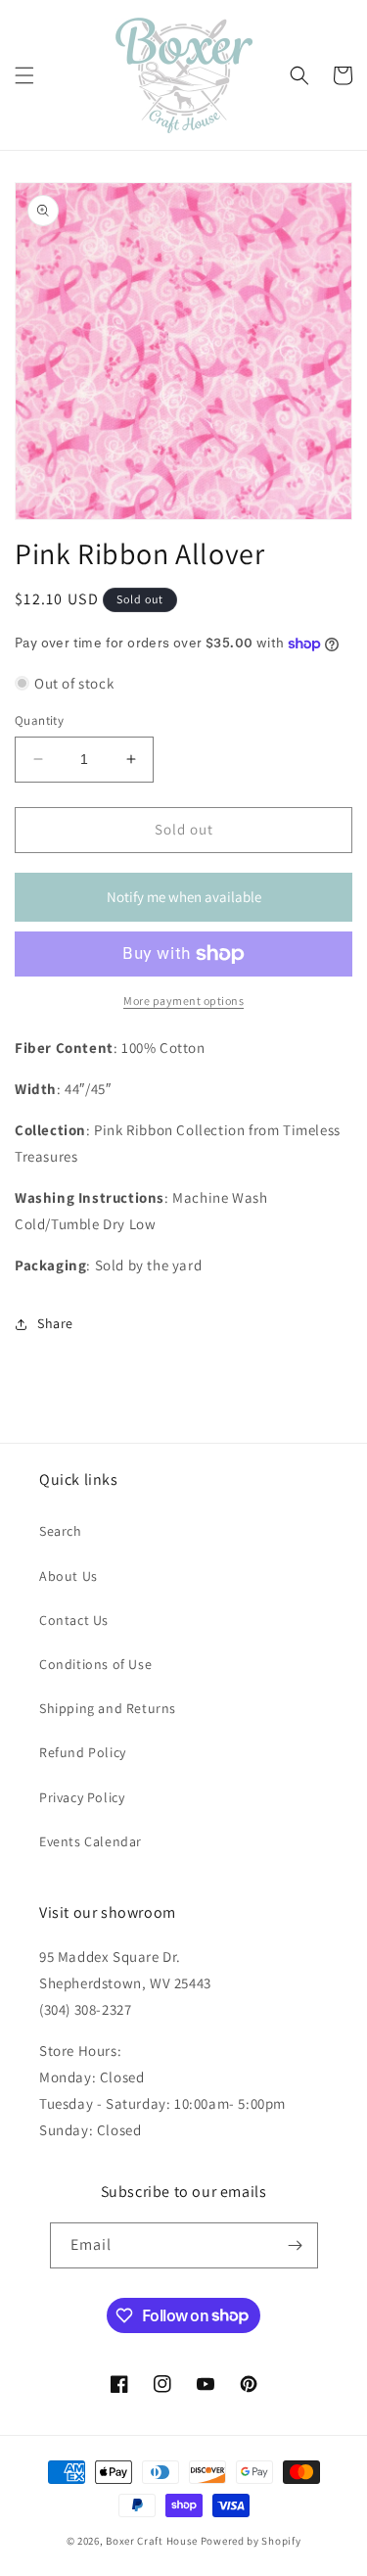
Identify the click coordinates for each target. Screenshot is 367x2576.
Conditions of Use (95, 1664)
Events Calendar (91, 1841)
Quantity (39, 720)
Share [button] (55, 1323)
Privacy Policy (82, 1797)
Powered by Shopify (251, 2541)
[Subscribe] (296, 2245)
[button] (24, 75)
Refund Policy (83, 1752)
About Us (69, 1576)
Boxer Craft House (152, 2541)
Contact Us (74, 1620)
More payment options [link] (183, 1001)
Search (61, 1531)
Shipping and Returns (108, 1708)
